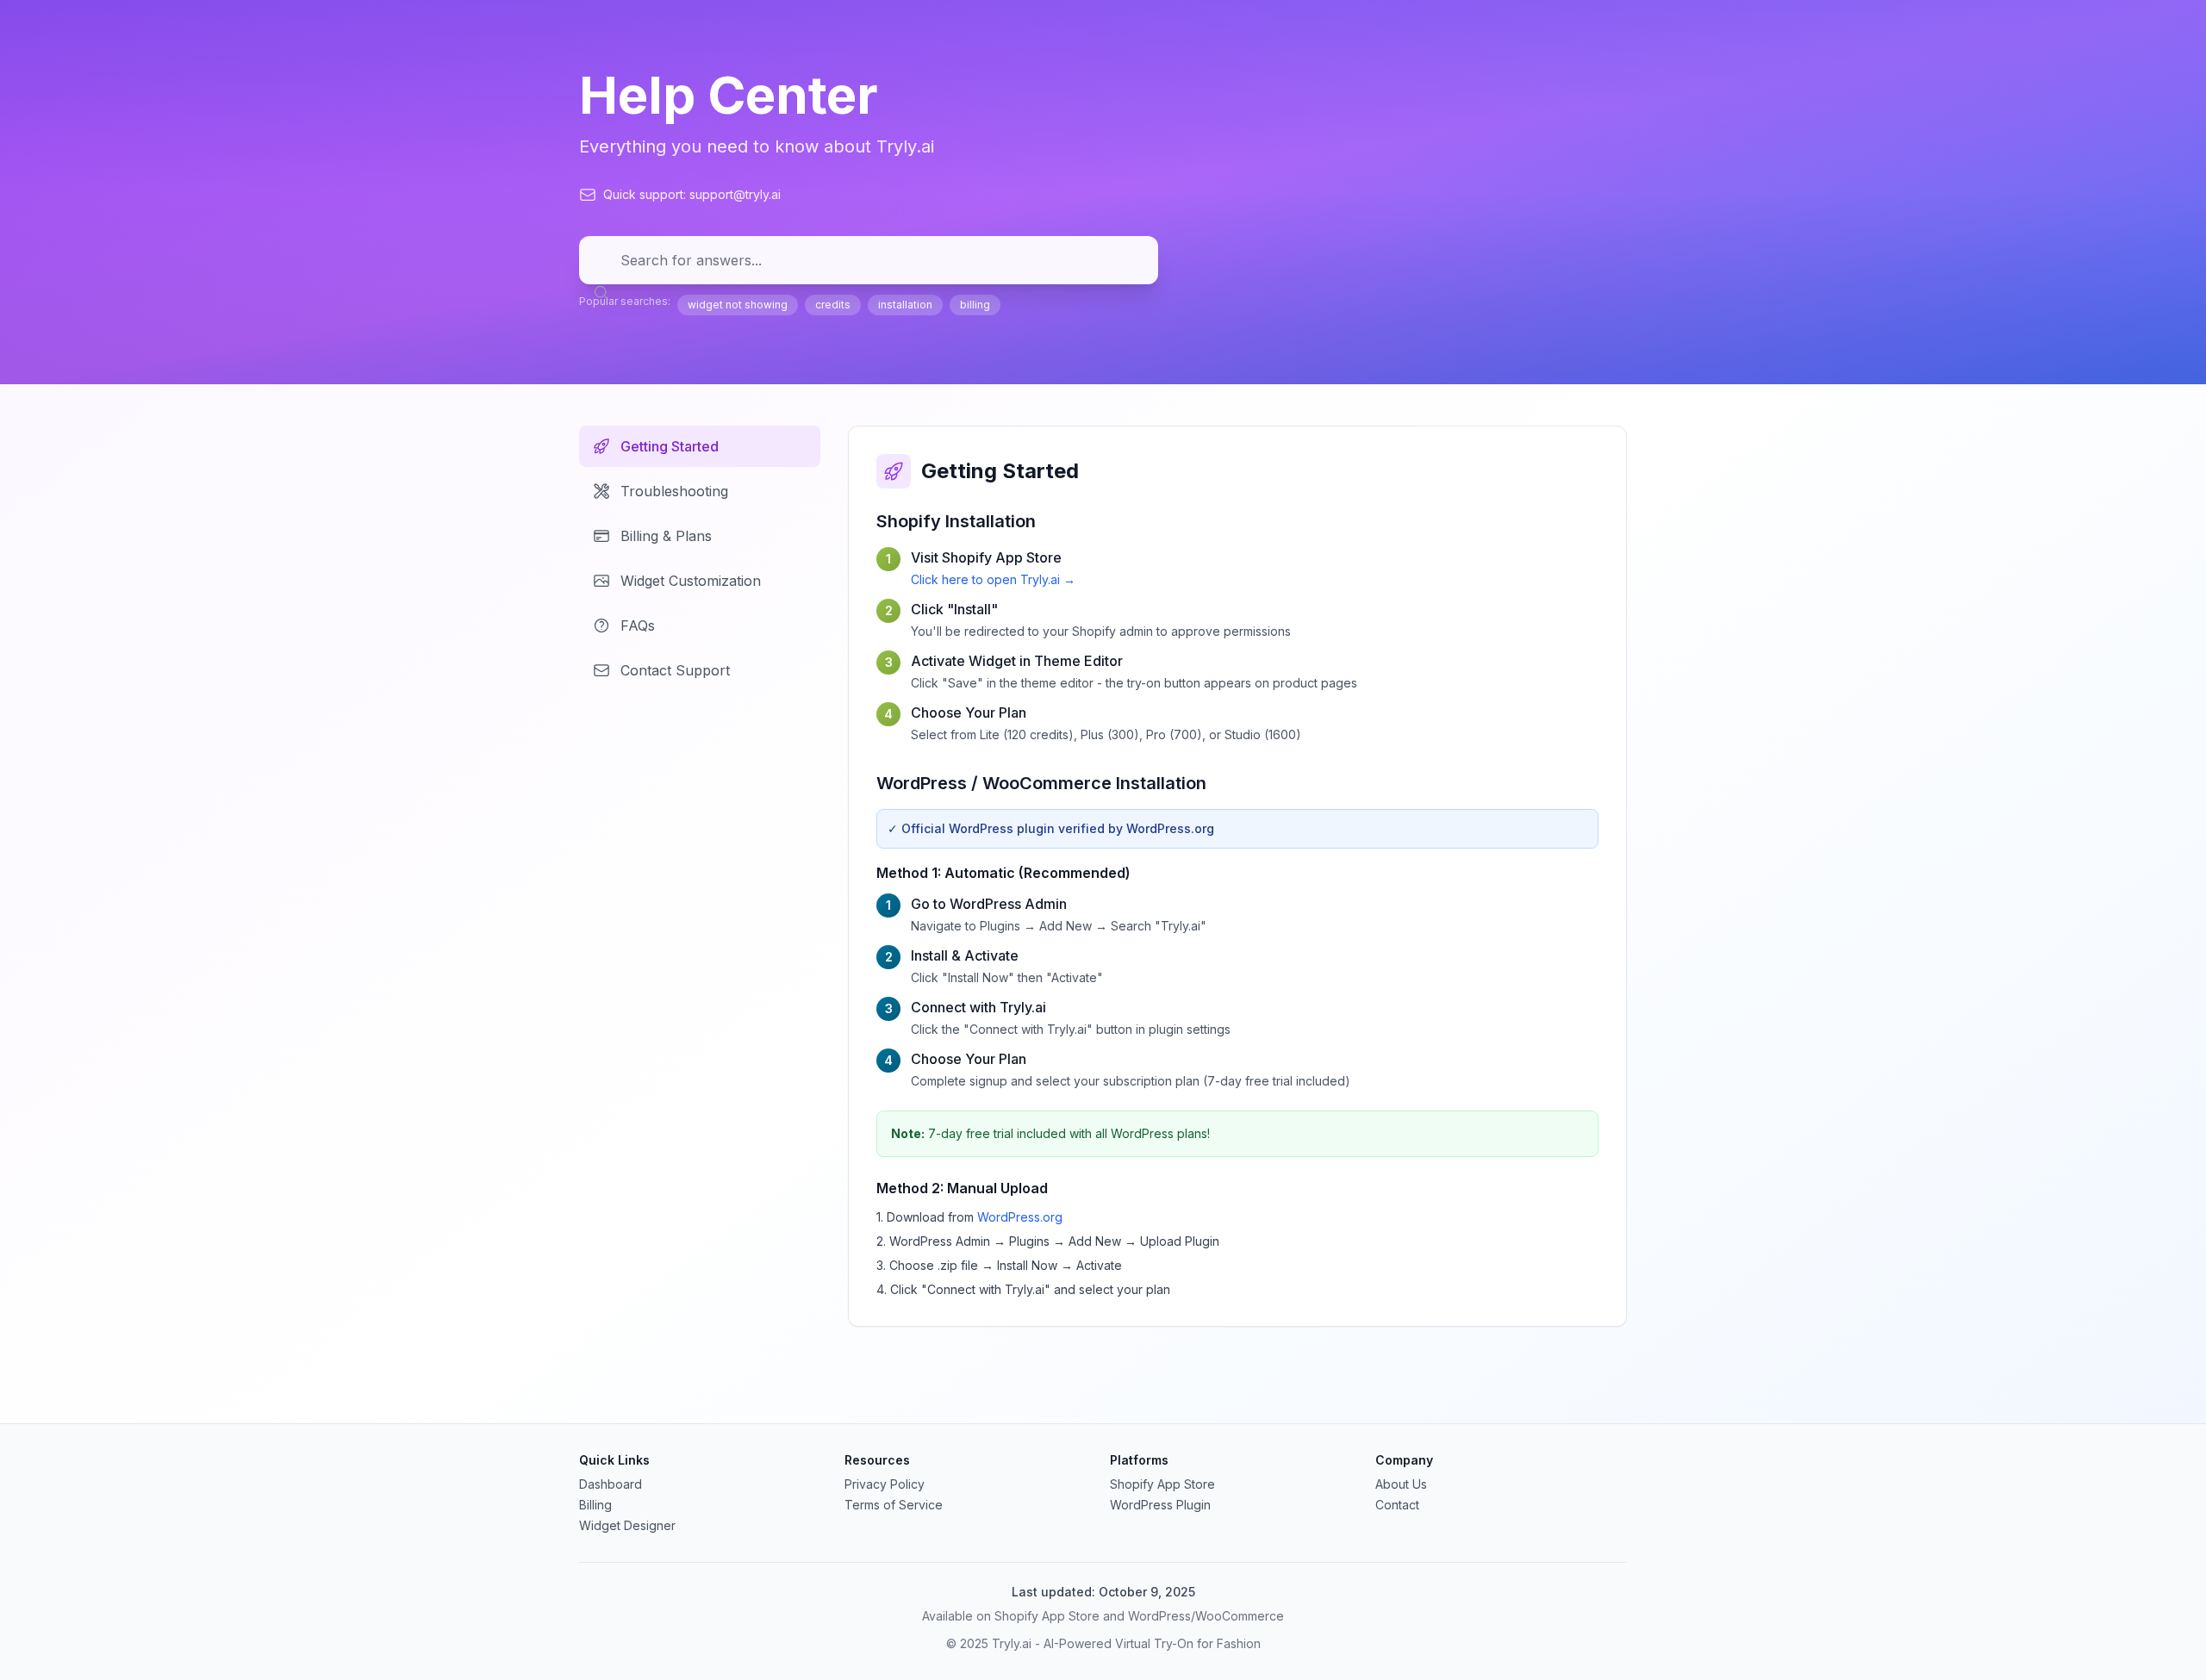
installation (905, 305)
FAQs (638, 625)
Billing (595, 1505)
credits (833, 305)
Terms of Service (894, 1505)
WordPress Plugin (1160, 1505)
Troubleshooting (674, 491)
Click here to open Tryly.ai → (993, 579)
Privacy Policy (885, 1484)
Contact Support (675, 670)
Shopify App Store (1162, 1484)
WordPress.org (1020, 1217)
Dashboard (611, 1484)
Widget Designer (627, 1525)
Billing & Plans (666, 536)
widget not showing (738, 305)
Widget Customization (691, 581)
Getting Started (670, 446)
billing (975, 305)
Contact (1397, 1505)
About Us (1401, 1484)
